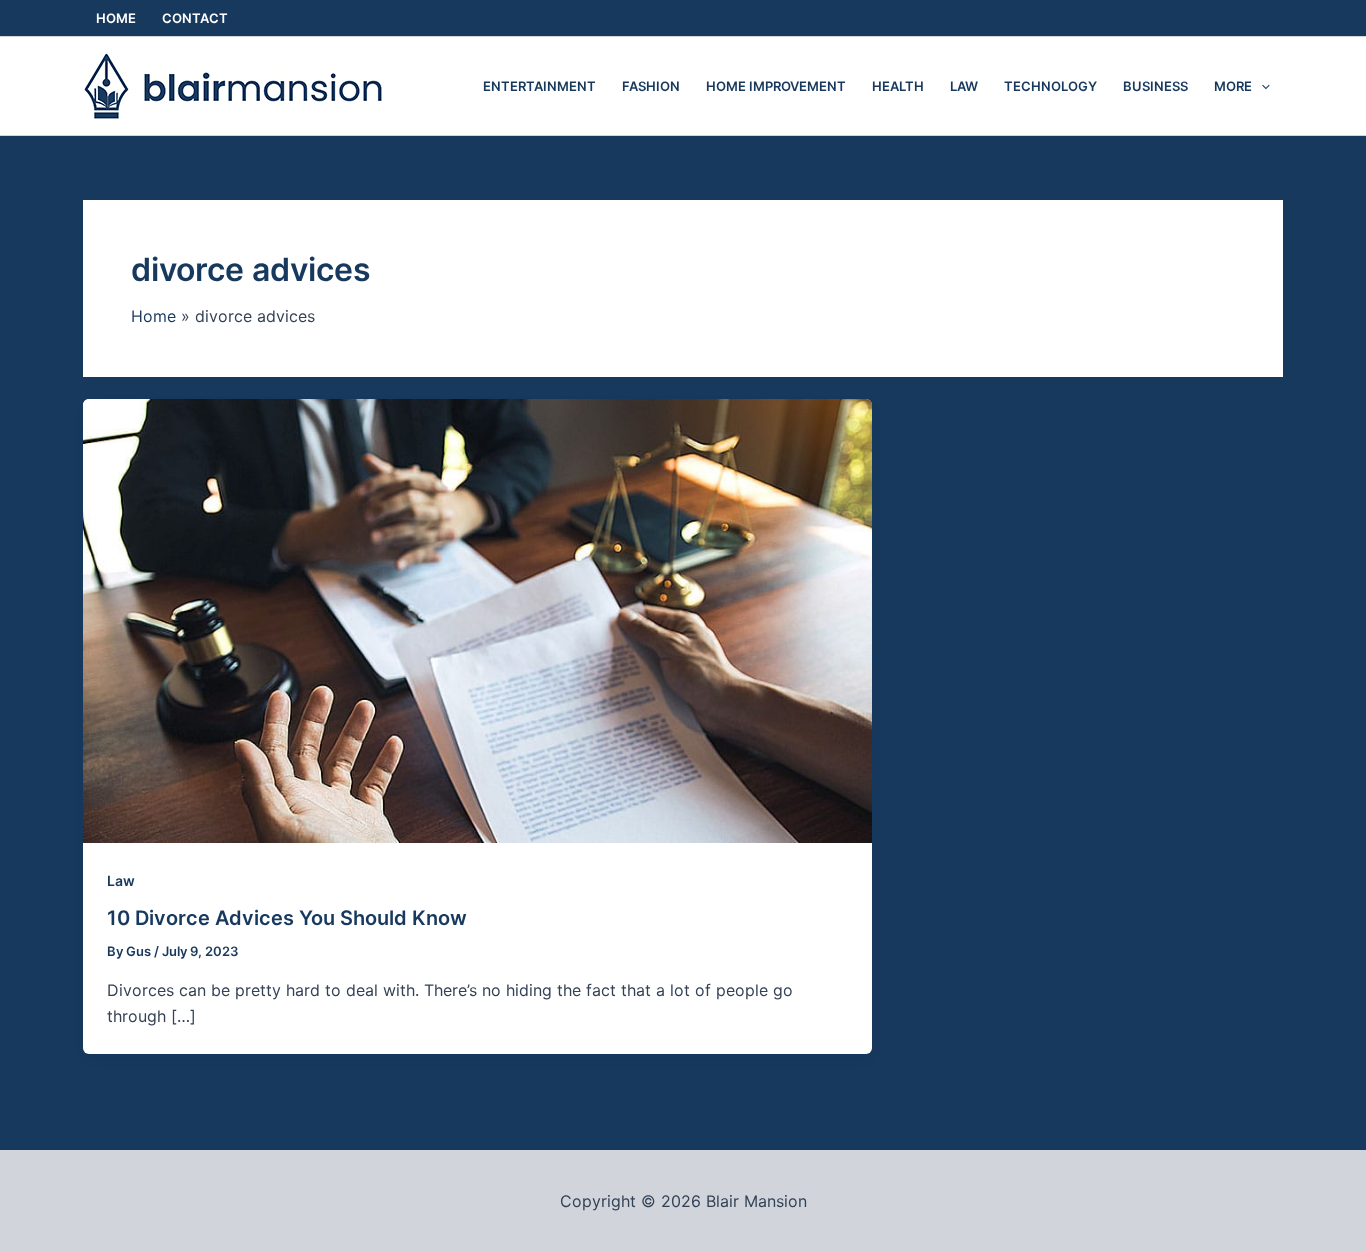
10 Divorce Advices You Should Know (287, 918)
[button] (1261, 86)
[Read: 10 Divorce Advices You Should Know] (477, 619)
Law (121, 880)
